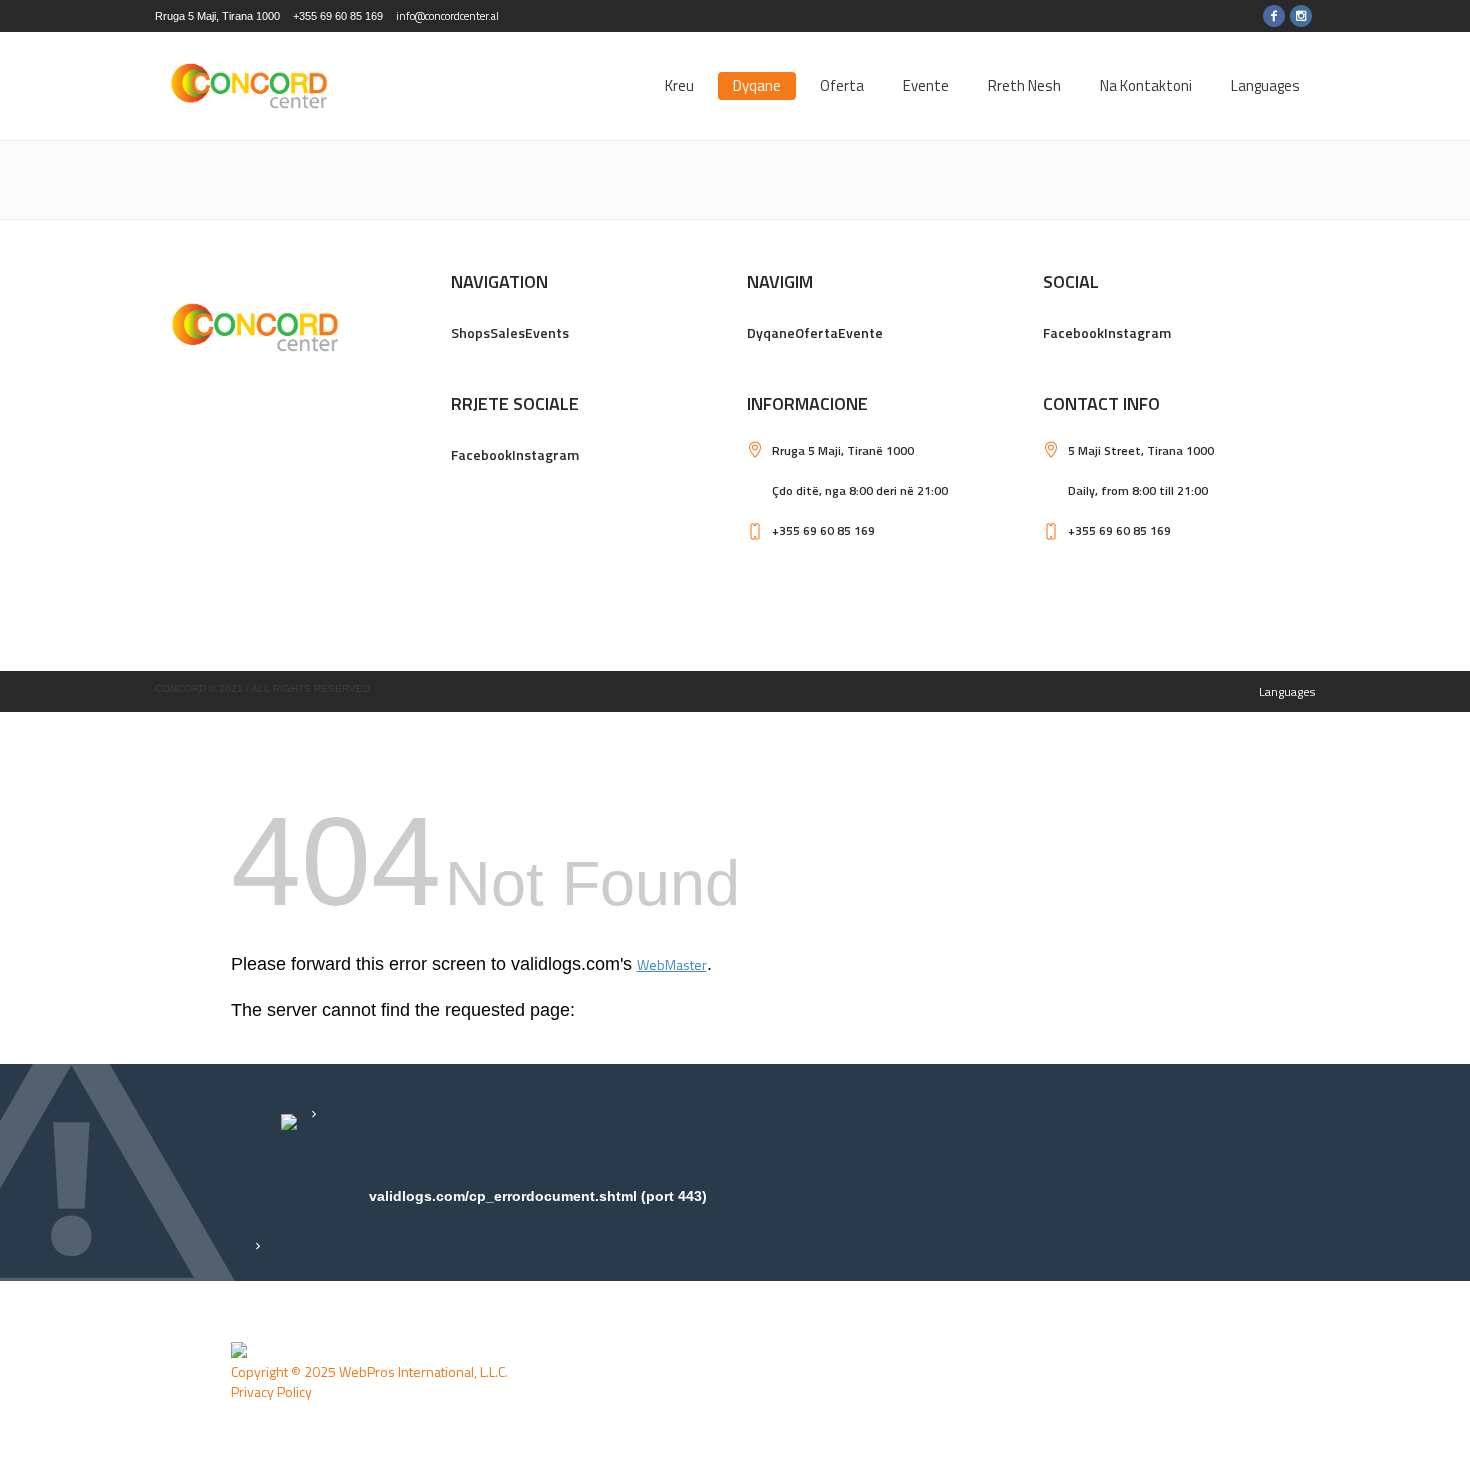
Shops (470, 332)
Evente (860, 332)
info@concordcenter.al (447, 16)
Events (547, 332)
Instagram (1137, 332)
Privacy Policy (271, 1391)
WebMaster (672, 964)
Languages (1287, 691)
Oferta (816, 332)
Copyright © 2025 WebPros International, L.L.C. (369, 1371)
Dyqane (771, 332)
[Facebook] (1274, 16)
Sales (507, 332)
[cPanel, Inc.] (239, 1350)
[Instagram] (1301, 16)
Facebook (1073, 332)
